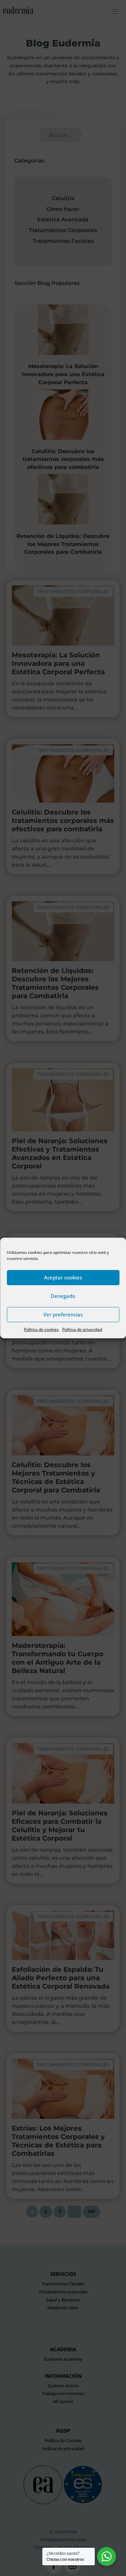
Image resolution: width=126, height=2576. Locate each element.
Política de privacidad (82, 1329)
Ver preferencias (63, 1314)
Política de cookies (41, 1329)
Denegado (63, 1296)
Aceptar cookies (63, 1277)
